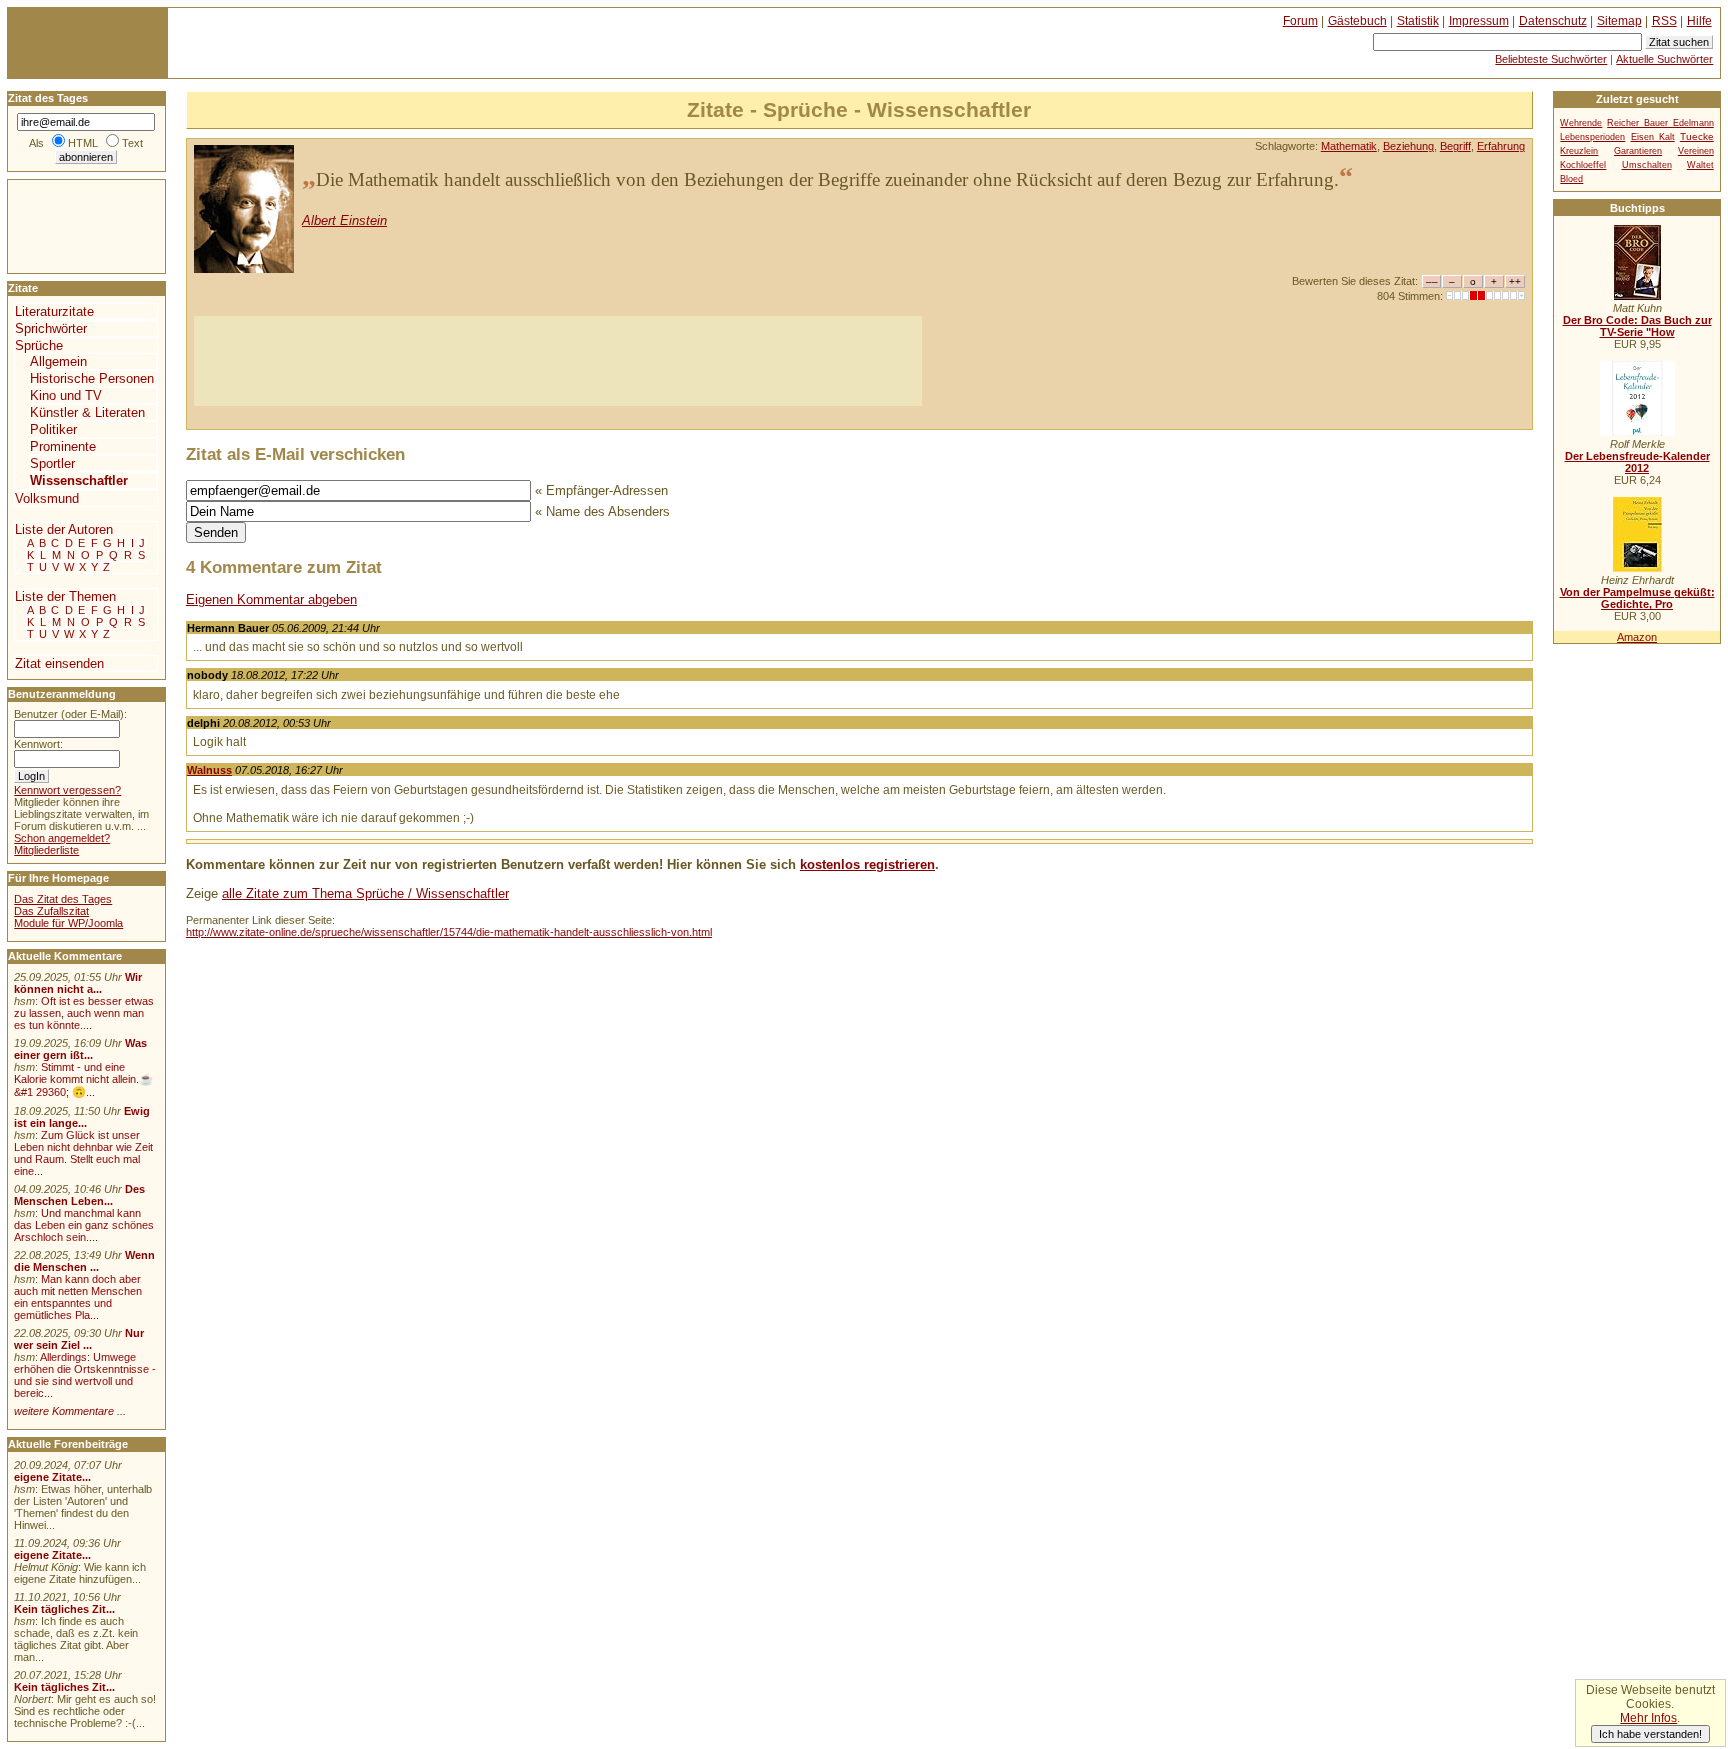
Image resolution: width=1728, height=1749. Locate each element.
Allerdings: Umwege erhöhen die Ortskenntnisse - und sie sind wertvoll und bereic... (85, 1375)
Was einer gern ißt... (80, 1049)
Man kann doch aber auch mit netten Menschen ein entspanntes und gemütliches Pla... (78, 1297)
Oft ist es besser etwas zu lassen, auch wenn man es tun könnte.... (84, 1013)
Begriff (1455, 146)
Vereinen (1696, 151)
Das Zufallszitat (51, 911)
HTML (83, 143)
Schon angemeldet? (62, 838)
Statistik (1418, 21)
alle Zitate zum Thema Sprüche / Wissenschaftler (365, 893)
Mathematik (1349, 146)
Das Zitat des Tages (63, 899)
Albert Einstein (344, 220)
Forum (1300, 21)
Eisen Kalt (1653, 137)
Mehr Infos (1648, 1718)
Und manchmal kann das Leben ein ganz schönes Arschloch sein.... (84, 1225)
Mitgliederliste (46, 850)
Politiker (53, 429)
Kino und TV (66, 395)
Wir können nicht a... (78, 983)
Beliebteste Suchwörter (1551, 59)
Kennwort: (38, 744)
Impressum (1479, 21)
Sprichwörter (51, 328)
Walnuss (209, 770)
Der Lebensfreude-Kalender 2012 (1637, 462)
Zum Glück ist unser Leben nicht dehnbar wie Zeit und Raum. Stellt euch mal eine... (83, 1153)
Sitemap (1619, 21)
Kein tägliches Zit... (64, 1609)
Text (132, 143)
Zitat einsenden (59, 663)
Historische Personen (92, 378)
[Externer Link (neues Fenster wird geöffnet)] (1637, 296)
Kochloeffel (1583, 165)
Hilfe (1699, 21)
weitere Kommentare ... (70, 1411)
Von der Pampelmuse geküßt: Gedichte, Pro (1637, 598)
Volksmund (47, 498)
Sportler (52, 463)
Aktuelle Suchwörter (1664, 59)
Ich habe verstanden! (1650, 1734)
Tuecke (1697, 136)
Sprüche (39, 345)
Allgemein (58, 361)
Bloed (1571, 179)
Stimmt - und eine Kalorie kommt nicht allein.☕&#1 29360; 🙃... (83, 1079)
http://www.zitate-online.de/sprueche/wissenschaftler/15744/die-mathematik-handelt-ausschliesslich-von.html (449, 932)
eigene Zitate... (52, 1477)
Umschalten (1647, 165)
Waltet (1700, 165)
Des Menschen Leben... (79, 1195)
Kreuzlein (1579, 151)
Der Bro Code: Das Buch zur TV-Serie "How (1637, 326)
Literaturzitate (54, 311)
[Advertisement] (558, 361)
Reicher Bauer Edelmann (1660, 123)
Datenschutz (1553, 21)
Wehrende (1581, 123)
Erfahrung (1501, 146)
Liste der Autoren (64, 529)
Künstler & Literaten (87, 412)
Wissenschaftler (79, 480)
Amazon (1637, 637)
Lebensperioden (1592, 137)
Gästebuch (1357, 21)
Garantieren (1638, 151)
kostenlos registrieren (867, 864)
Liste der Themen (65, 596)
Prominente (63, 446)
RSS (1664, 21)
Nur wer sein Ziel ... (79, 1339)
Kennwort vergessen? (67, 790)
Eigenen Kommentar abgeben (271, 599)
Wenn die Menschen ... (84, 1261)
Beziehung (1408, 146)
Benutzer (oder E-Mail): (70, 714)
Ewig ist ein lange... (82, 1117)
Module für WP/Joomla (68, 923)
